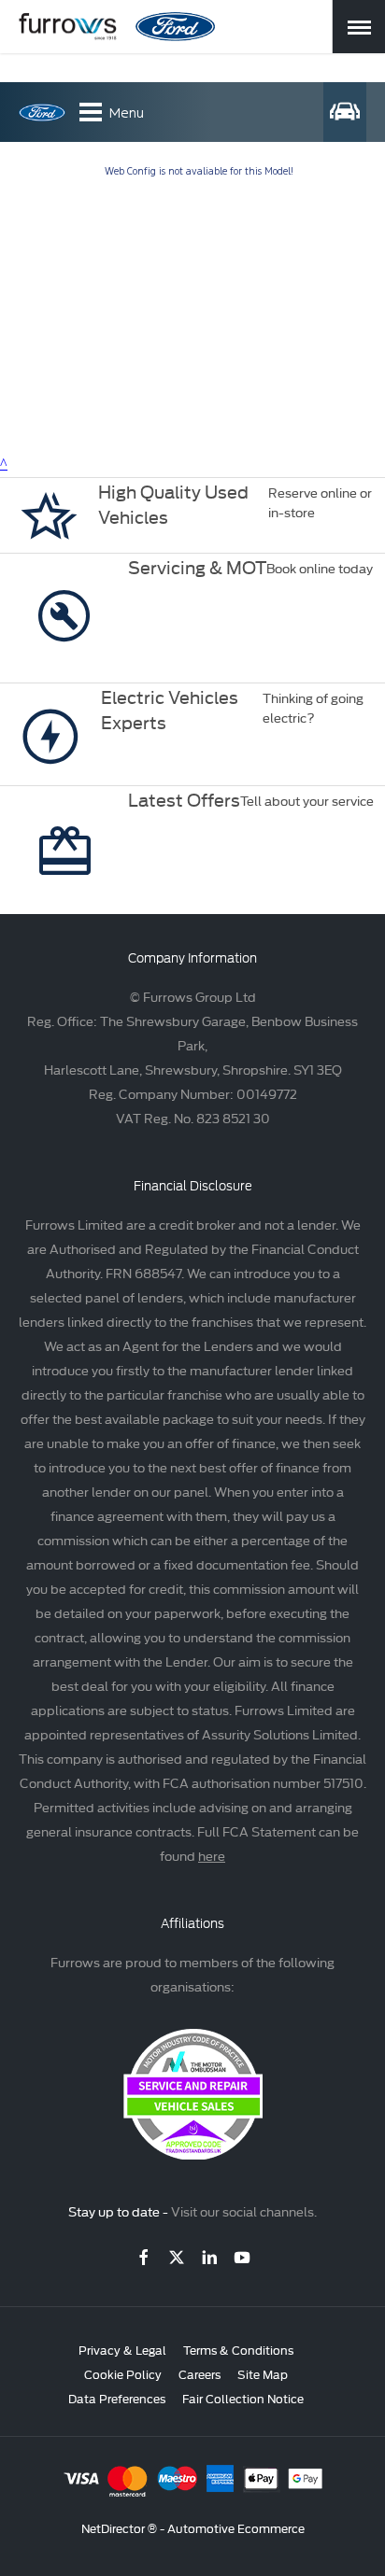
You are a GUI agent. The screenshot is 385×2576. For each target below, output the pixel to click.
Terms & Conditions (238, 2349)
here (212, 1855)
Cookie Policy (123, 2373)
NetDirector (114, 2527)
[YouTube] (242, 2257)
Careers (200, 2373)
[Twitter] (177, 2257)
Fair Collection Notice (243, 2398)
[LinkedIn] (209, 2257)
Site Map (263, 2373)
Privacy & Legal (122, 2349)
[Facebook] (144, 2257)
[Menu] (359, 27)
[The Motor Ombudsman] (193, 2154)
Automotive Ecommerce (236, 2527)
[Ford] (175, 27)
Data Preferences (117, 2398)
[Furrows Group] (68, 27)
